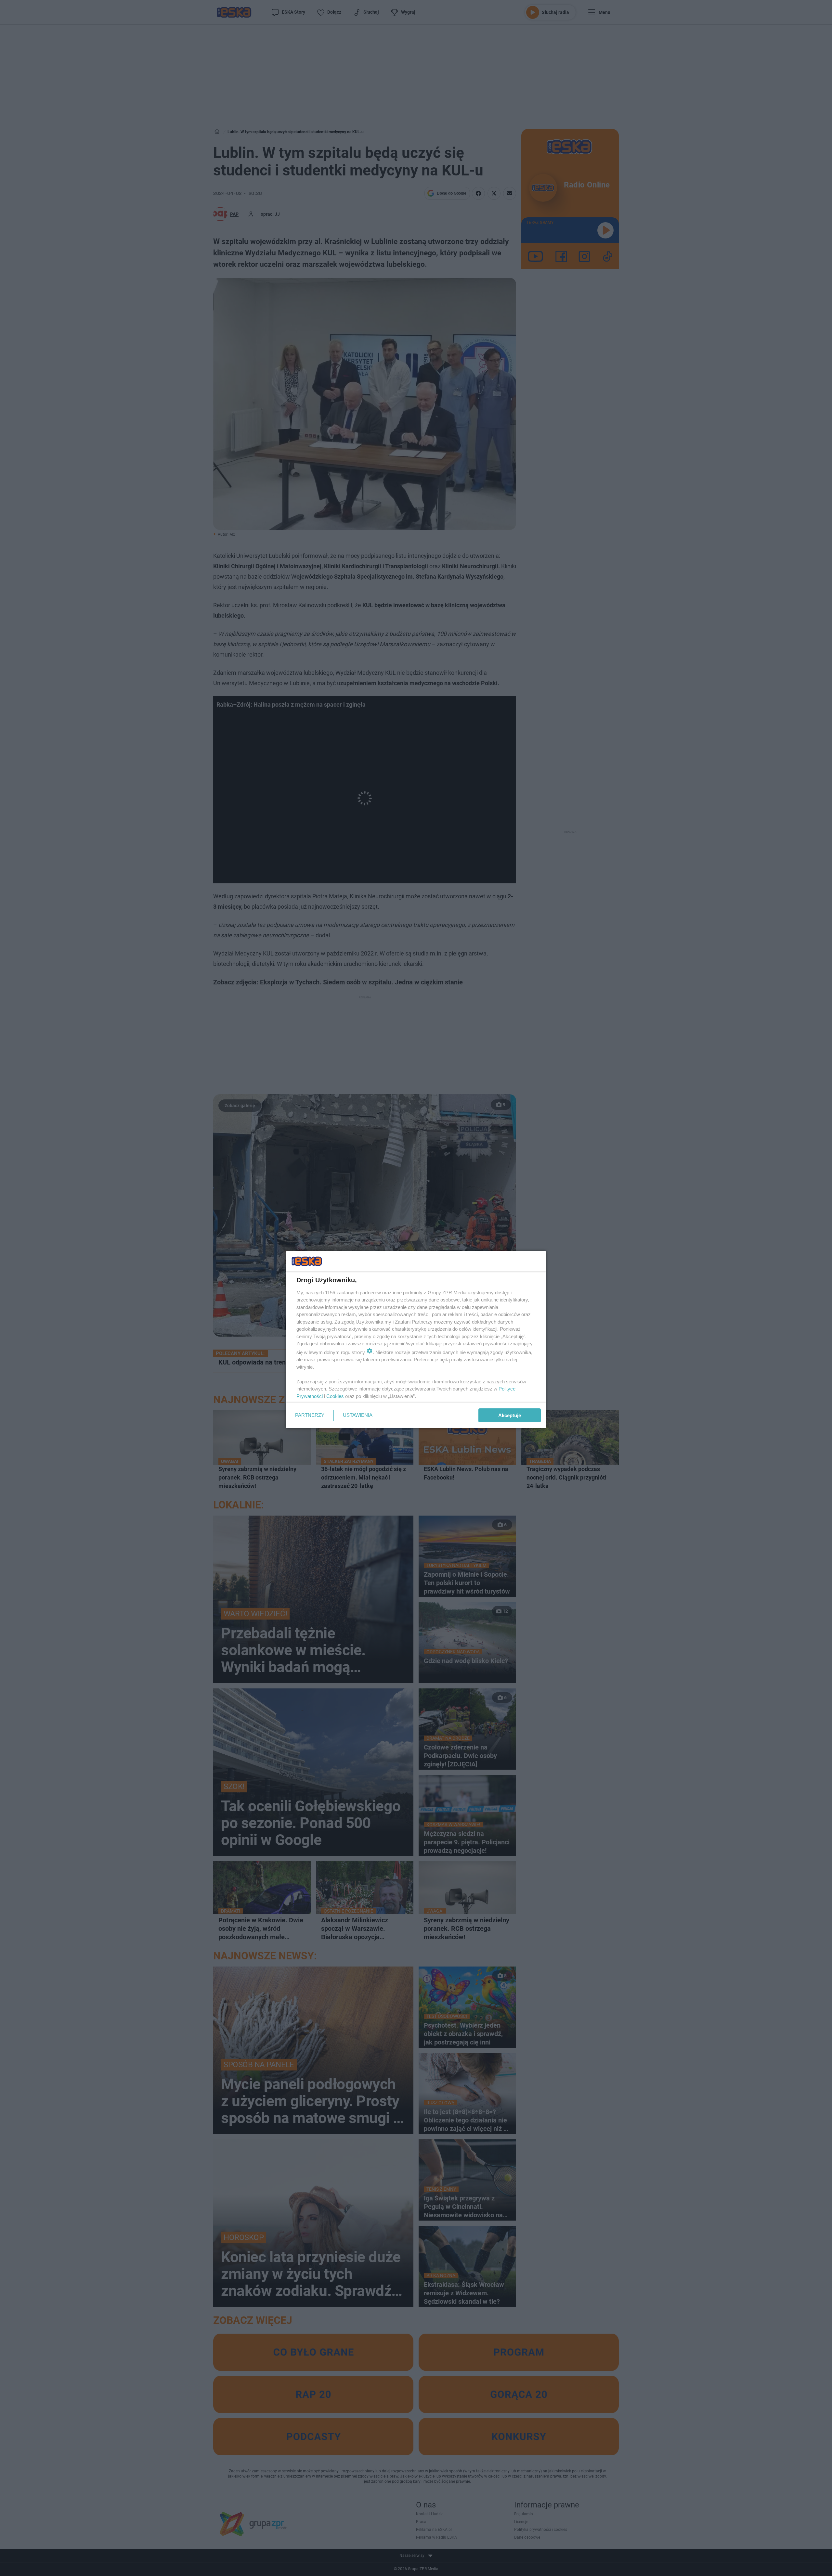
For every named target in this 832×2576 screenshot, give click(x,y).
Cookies (335, 1396)
